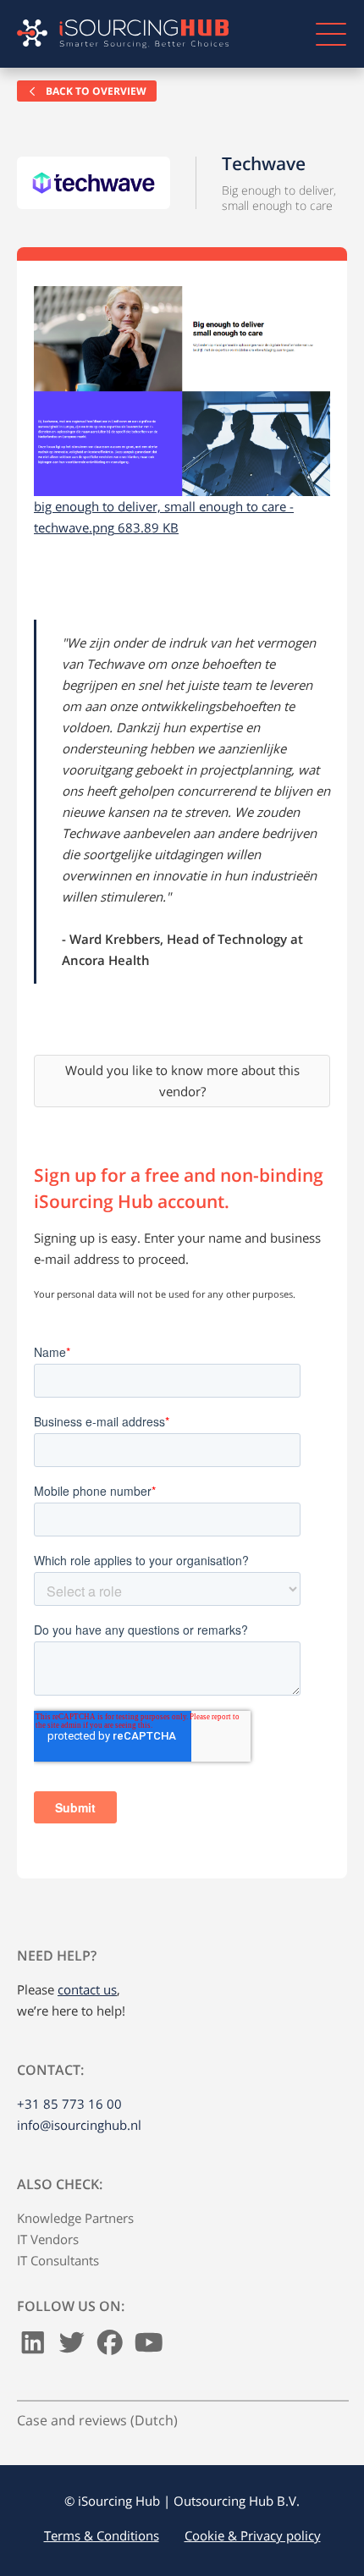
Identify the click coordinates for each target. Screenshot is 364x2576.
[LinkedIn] (33, 2347)
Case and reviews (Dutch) (97, 2420)
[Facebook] (110, 2347)
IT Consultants (58, 2260)
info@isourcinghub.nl (79, 2125)
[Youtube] (149, 2347)
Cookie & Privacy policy (253, 2535)
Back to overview (95, 91)
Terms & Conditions (102, 2535)
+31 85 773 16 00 (69, 2104)
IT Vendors (48, 2239)
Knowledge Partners (75, 2218)
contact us (87, 1989)
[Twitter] (72, 2347)
